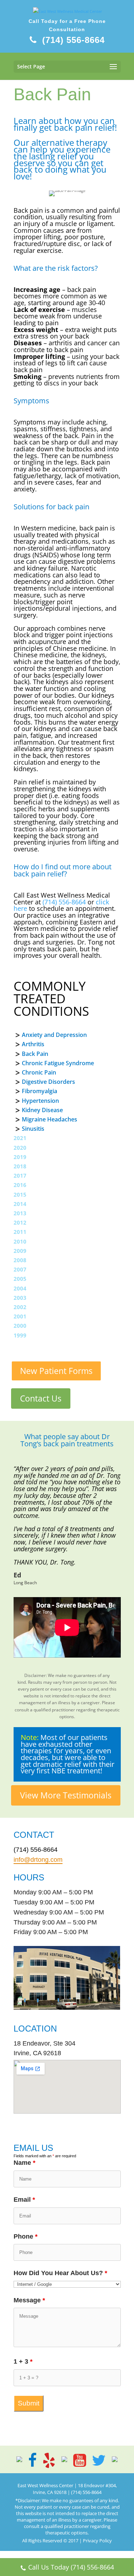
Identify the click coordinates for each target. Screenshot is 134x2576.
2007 (20, 1269)
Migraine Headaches (49, 1119)
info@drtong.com (38, 1860)
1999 (20, 1335)
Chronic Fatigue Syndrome (58, 1063)
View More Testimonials (66, 1795)
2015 (20, 1195)
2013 (20, 1213)
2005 (20, 1279)
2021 (20, 1138)
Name (24, 2163)
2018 (20, 1166)
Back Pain (35, 1054)
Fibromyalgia (39, 1091)
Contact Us (41, 1398)
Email (24, 2200)
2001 (20, 1316)
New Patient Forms (56, 1371)
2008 (20, 1260)
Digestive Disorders (48, 1082)
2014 (20, 1204)
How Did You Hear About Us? (60, 2273)
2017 (20, 1176)
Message (29, 2300)
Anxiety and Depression (54, 1035)
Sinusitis (33, 1129)
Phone (26, 2236)
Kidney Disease (42, 1110)
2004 (20, 1288)
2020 (20, 1148)
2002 (20, 1307)
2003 (20, 1298)
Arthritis (33, 1044)
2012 (20, 1222)
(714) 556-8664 (73, 40)
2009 (20, 1251)
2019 (20, 1157)
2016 (20, 1185)
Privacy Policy (97, 2541)
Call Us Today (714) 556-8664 (71, 2567)
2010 (20, 1241)
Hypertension (40, 1101)
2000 (20, 1326)
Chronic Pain (39, 1072)
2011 (20, 1232)
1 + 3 (23, 2361)
